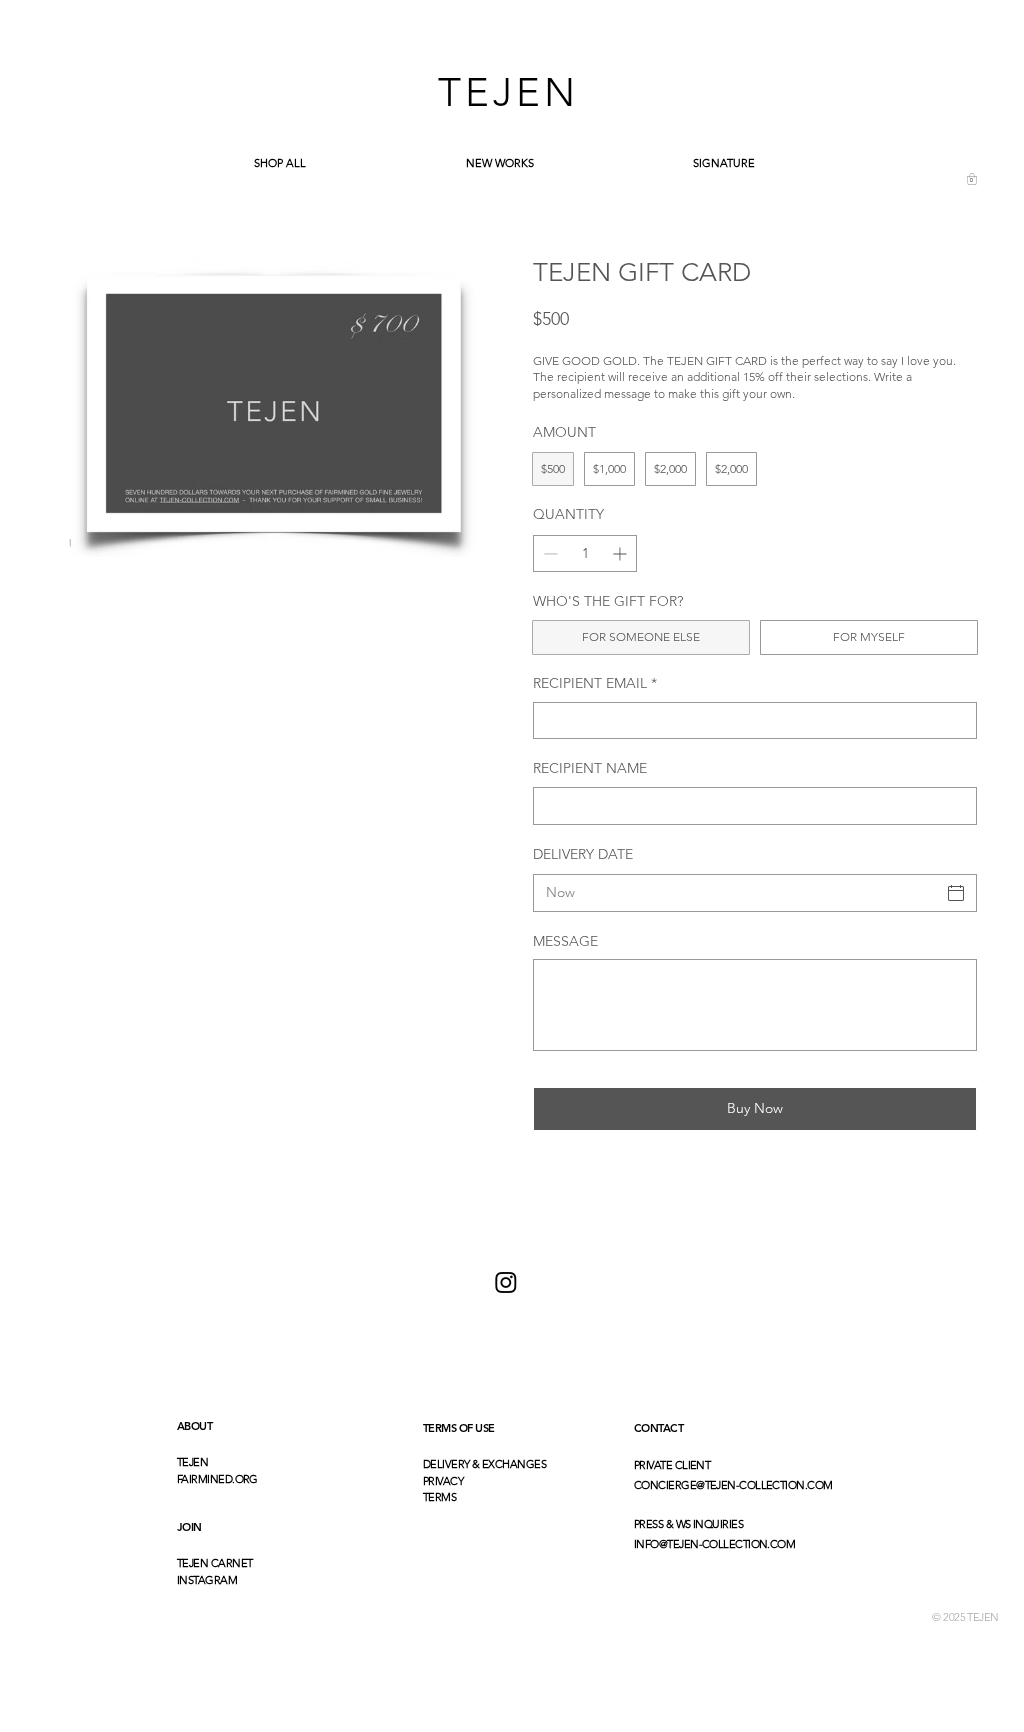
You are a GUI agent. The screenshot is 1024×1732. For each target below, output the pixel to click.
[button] (972, 179)
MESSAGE (565, 941)
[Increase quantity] (621, 553)
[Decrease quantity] (548, 553)
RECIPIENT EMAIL (595, 683)
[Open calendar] (956, 893)
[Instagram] (506, 1282)
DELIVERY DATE (583, 854)
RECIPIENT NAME (590, 768)
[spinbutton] (585, 553)
